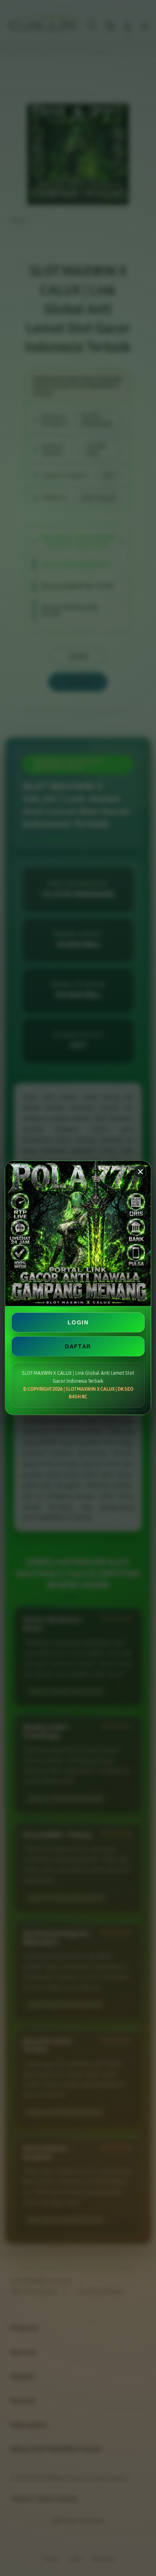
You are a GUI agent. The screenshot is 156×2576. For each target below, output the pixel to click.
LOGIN (78, 1322)
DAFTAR (78, 1346)
